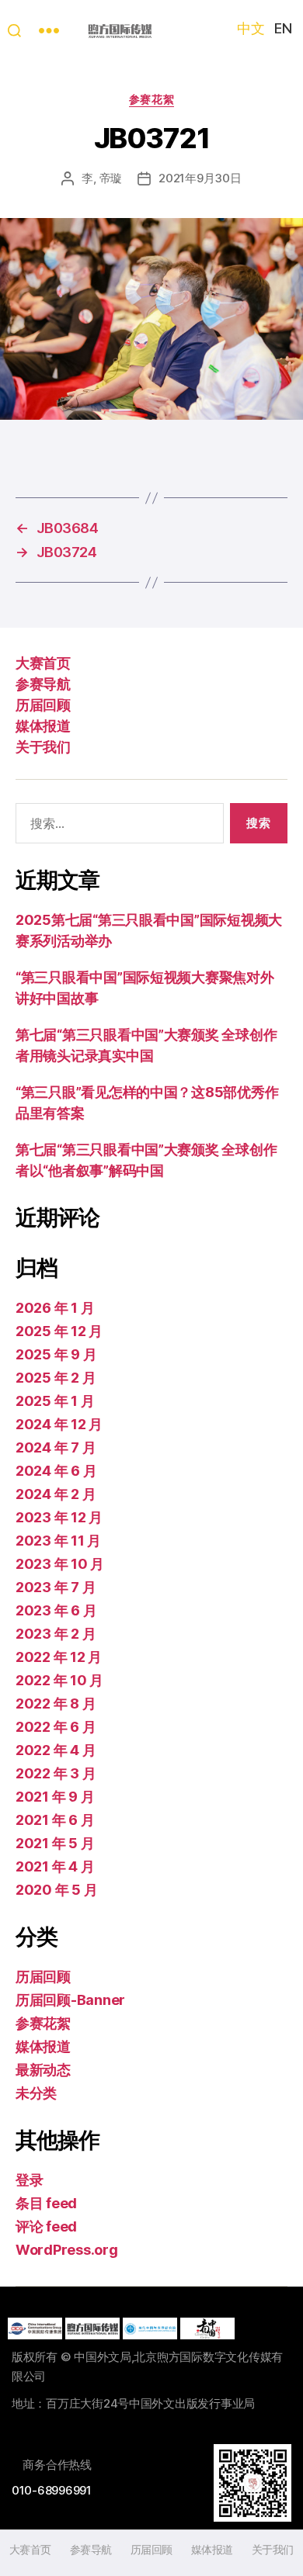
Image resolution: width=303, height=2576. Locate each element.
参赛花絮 (151, 99)
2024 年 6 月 (56, 1471)
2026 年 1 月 (55, 1308)
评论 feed (46, 2226)
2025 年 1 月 (55, 1401)
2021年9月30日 (200, 178)
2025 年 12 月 (59, 1331)
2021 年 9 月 (55, 1797)
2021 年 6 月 (55, 1820)
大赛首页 (43, 663)
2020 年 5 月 (56, 1890)
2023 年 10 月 (60, 1564)
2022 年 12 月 (59, 1657)
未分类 (36, 2093)
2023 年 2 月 (56, 1634)
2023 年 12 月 (59, 1517)
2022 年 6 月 (56, 1727)
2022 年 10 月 (59, 1680)
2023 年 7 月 (56, 1587)
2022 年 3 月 (56, 1773)
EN (283, 28)
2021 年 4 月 (55, 1866)
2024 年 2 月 (56, 1494)
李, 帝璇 (102, 178)
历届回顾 (43, 705)
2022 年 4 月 (56, 1750)
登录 (29, 2180)
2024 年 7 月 (56, 1447)
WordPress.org (67, 2250)
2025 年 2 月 (56, 1378)
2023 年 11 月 (58, 1541)
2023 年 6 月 (56, 1610)
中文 (251, 28)
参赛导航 (43, 684)
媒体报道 (43, 726)
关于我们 (43, 747)
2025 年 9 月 (56, 1354)
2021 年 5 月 (55, 1843)
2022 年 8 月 (56, 1703)
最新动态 (43, 2070)
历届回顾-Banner (70, 2000)
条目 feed (46, 2203)
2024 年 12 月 (59, 1424)
